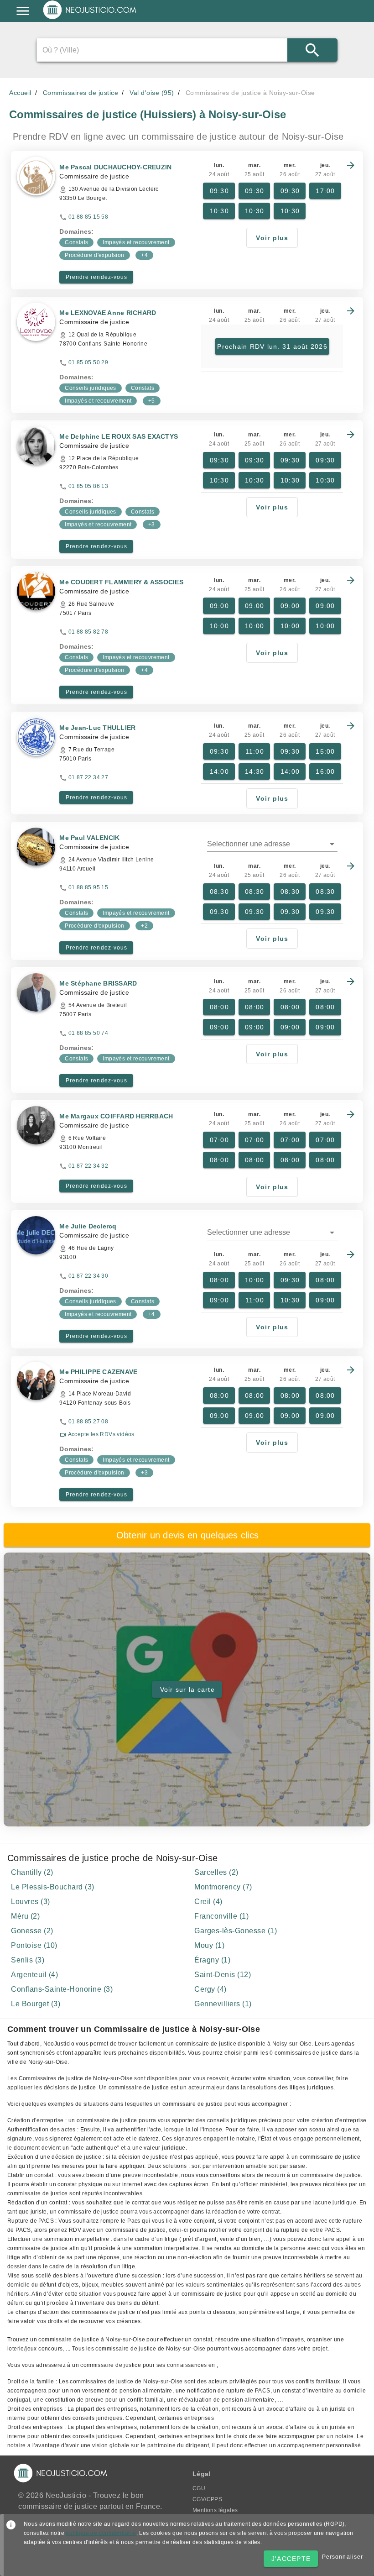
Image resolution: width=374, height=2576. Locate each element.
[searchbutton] (312, 50)
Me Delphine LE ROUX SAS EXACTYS (119, 436)
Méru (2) (25, 1916)
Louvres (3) (31, 1902)
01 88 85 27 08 (88, 1422)
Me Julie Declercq (88, 1226)
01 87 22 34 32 (88, 1166)
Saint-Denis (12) (223, 1975)
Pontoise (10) (34, 1945)
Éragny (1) (212, 1960)
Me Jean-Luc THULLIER (97, 728)
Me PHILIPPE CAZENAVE (98, 1372)
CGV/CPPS (207, 2499)
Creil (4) (208, 1902)
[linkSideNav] (23, 11)
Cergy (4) (210, 1989)
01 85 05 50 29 (88, 362)
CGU (199, 2488)
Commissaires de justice (81, 93)
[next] (351, 165)
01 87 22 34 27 (88, 777)
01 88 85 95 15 (88, 887)
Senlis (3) (28, 1960)
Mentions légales (215, 2510)
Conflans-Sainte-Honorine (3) (62, 1989)
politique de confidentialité (101, 2533)
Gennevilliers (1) (223, 2004)
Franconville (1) (221, 1916)
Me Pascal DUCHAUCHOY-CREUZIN (115, 167)
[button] (272, 844)
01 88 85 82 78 (88, 632)
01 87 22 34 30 (88, 1276)
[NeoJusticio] (90, 18)
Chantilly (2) (32, 1872)
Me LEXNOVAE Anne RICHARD (108, 313)
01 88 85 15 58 (88, 217)
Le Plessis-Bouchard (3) (53, 1887)
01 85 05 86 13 (88, 486)
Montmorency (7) (223, 1887)
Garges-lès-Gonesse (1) (236, 1931)
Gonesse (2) (32, 1931)
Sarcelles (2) (216, 1872)
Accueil (20, 93)
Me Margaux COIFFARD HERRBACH (116, 1116)
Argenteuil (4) (34, 1975)
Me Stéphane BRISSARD (98, 983)
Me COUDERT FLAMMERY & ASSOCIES (121, 582)
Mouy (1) (209, 1945)
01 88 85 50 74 (88, 1033)
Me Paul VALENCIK (89, 838)
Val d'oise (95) (152, 93)
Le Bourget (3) (36, 2004)
